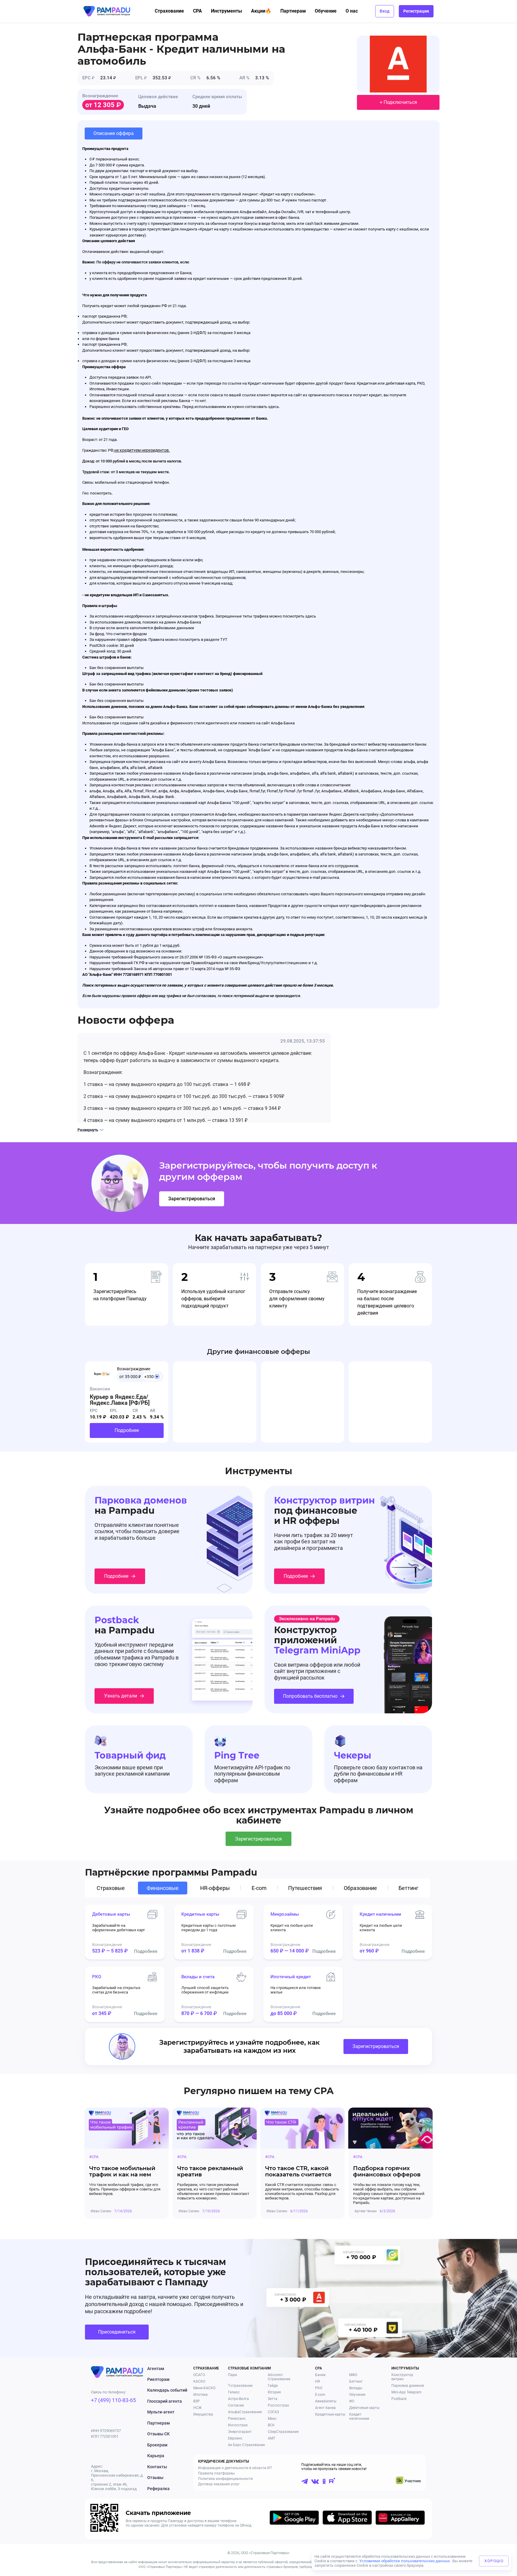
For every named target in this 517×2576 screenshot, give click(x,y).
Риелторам (158, 2379)
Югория (274, 2392)
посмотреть (101, 493)
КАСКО (199, 2381)
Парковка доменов (408, 2386)
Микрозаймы (285, 1914)
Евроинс (235, 2438)
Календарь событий (167, 2390)
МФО (353, 2375)
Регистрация (416, 11)
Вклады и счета (198, 1977)
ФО (352, 2401)
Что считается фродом (127, 634)
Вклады (356, 2388)
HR (317, 2381)
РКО (97, 1977)
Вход (385, 11)
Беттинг (356, 2381)
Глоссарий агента (165, 2401)
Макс (272, 2419)
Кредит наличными (380, 1914)
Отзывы (155, 2478)
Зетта (273, 2399)
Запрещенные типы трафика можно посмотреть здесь (266, 616)
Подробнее (127, 1430)
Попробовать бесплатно (310, 1696)
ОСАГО (199, 2375)
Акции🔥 (261, 11)
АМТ (272, 2438)
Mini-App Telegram (406, 2392)
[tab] (112, 1888)
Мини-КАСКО (204, 2388)
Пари (232, 2375)
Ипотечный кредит (291, 1977)
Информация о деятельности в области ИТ (235, 2468)
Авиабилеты (326, 2401)
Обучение (326, 11)
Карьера (156, 2456)
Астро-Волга (238, 2399)
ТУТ (224, 640)
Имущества (203, 2414)
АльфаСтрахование (245, 2412)
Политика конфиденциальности (225, 2479)
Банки (320, 2375)
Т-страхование (240, 2386)
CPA (197, 11)
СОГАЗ (273, 2412)
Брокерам (157, 2445)
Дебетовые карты (111, 1914)
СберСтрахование (283, 2432)
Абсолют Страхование (279, 2377)
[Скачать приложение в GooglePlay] (294, 2519)
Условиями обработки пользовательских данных (405, 2561)
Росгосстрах (278, 2405)
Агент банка (325, 2408)
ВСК (271, 2425)
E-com (320, 2395)
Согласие (236, 2405)
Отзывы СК (158, 2434)
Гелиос (234, 2392)
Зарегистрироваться (192, 1199)
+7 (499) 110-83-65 (113, 2400)
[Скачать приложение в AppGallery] (400, 2519)
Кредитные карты (200, 1914)
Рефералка (158, 2489)
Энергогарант (240, 2432)
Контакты (157, 2467)
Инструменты (226, 11)
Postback (399, 2399)
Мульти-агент (161, 2412)
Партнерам (293, 11)
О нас (352, 11)
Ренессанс (237, 2419)
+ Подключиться (398, 102)
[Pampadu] (107, 11)
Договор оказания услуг (219, 2484)
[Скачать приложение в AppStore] (347, 2519)
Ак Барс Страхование (246, 2445)
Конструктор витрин (402, 2377)
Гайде (273, 2386)
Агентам (156, 2369)
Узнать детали (121, 1696)
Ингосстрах (238, 2425)
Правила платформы (216, 2473)
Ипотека (200, 2395)
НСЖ (197, 2408)
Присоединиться (117, 2332)
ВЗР (197, 2401)
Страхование (169, 11)
